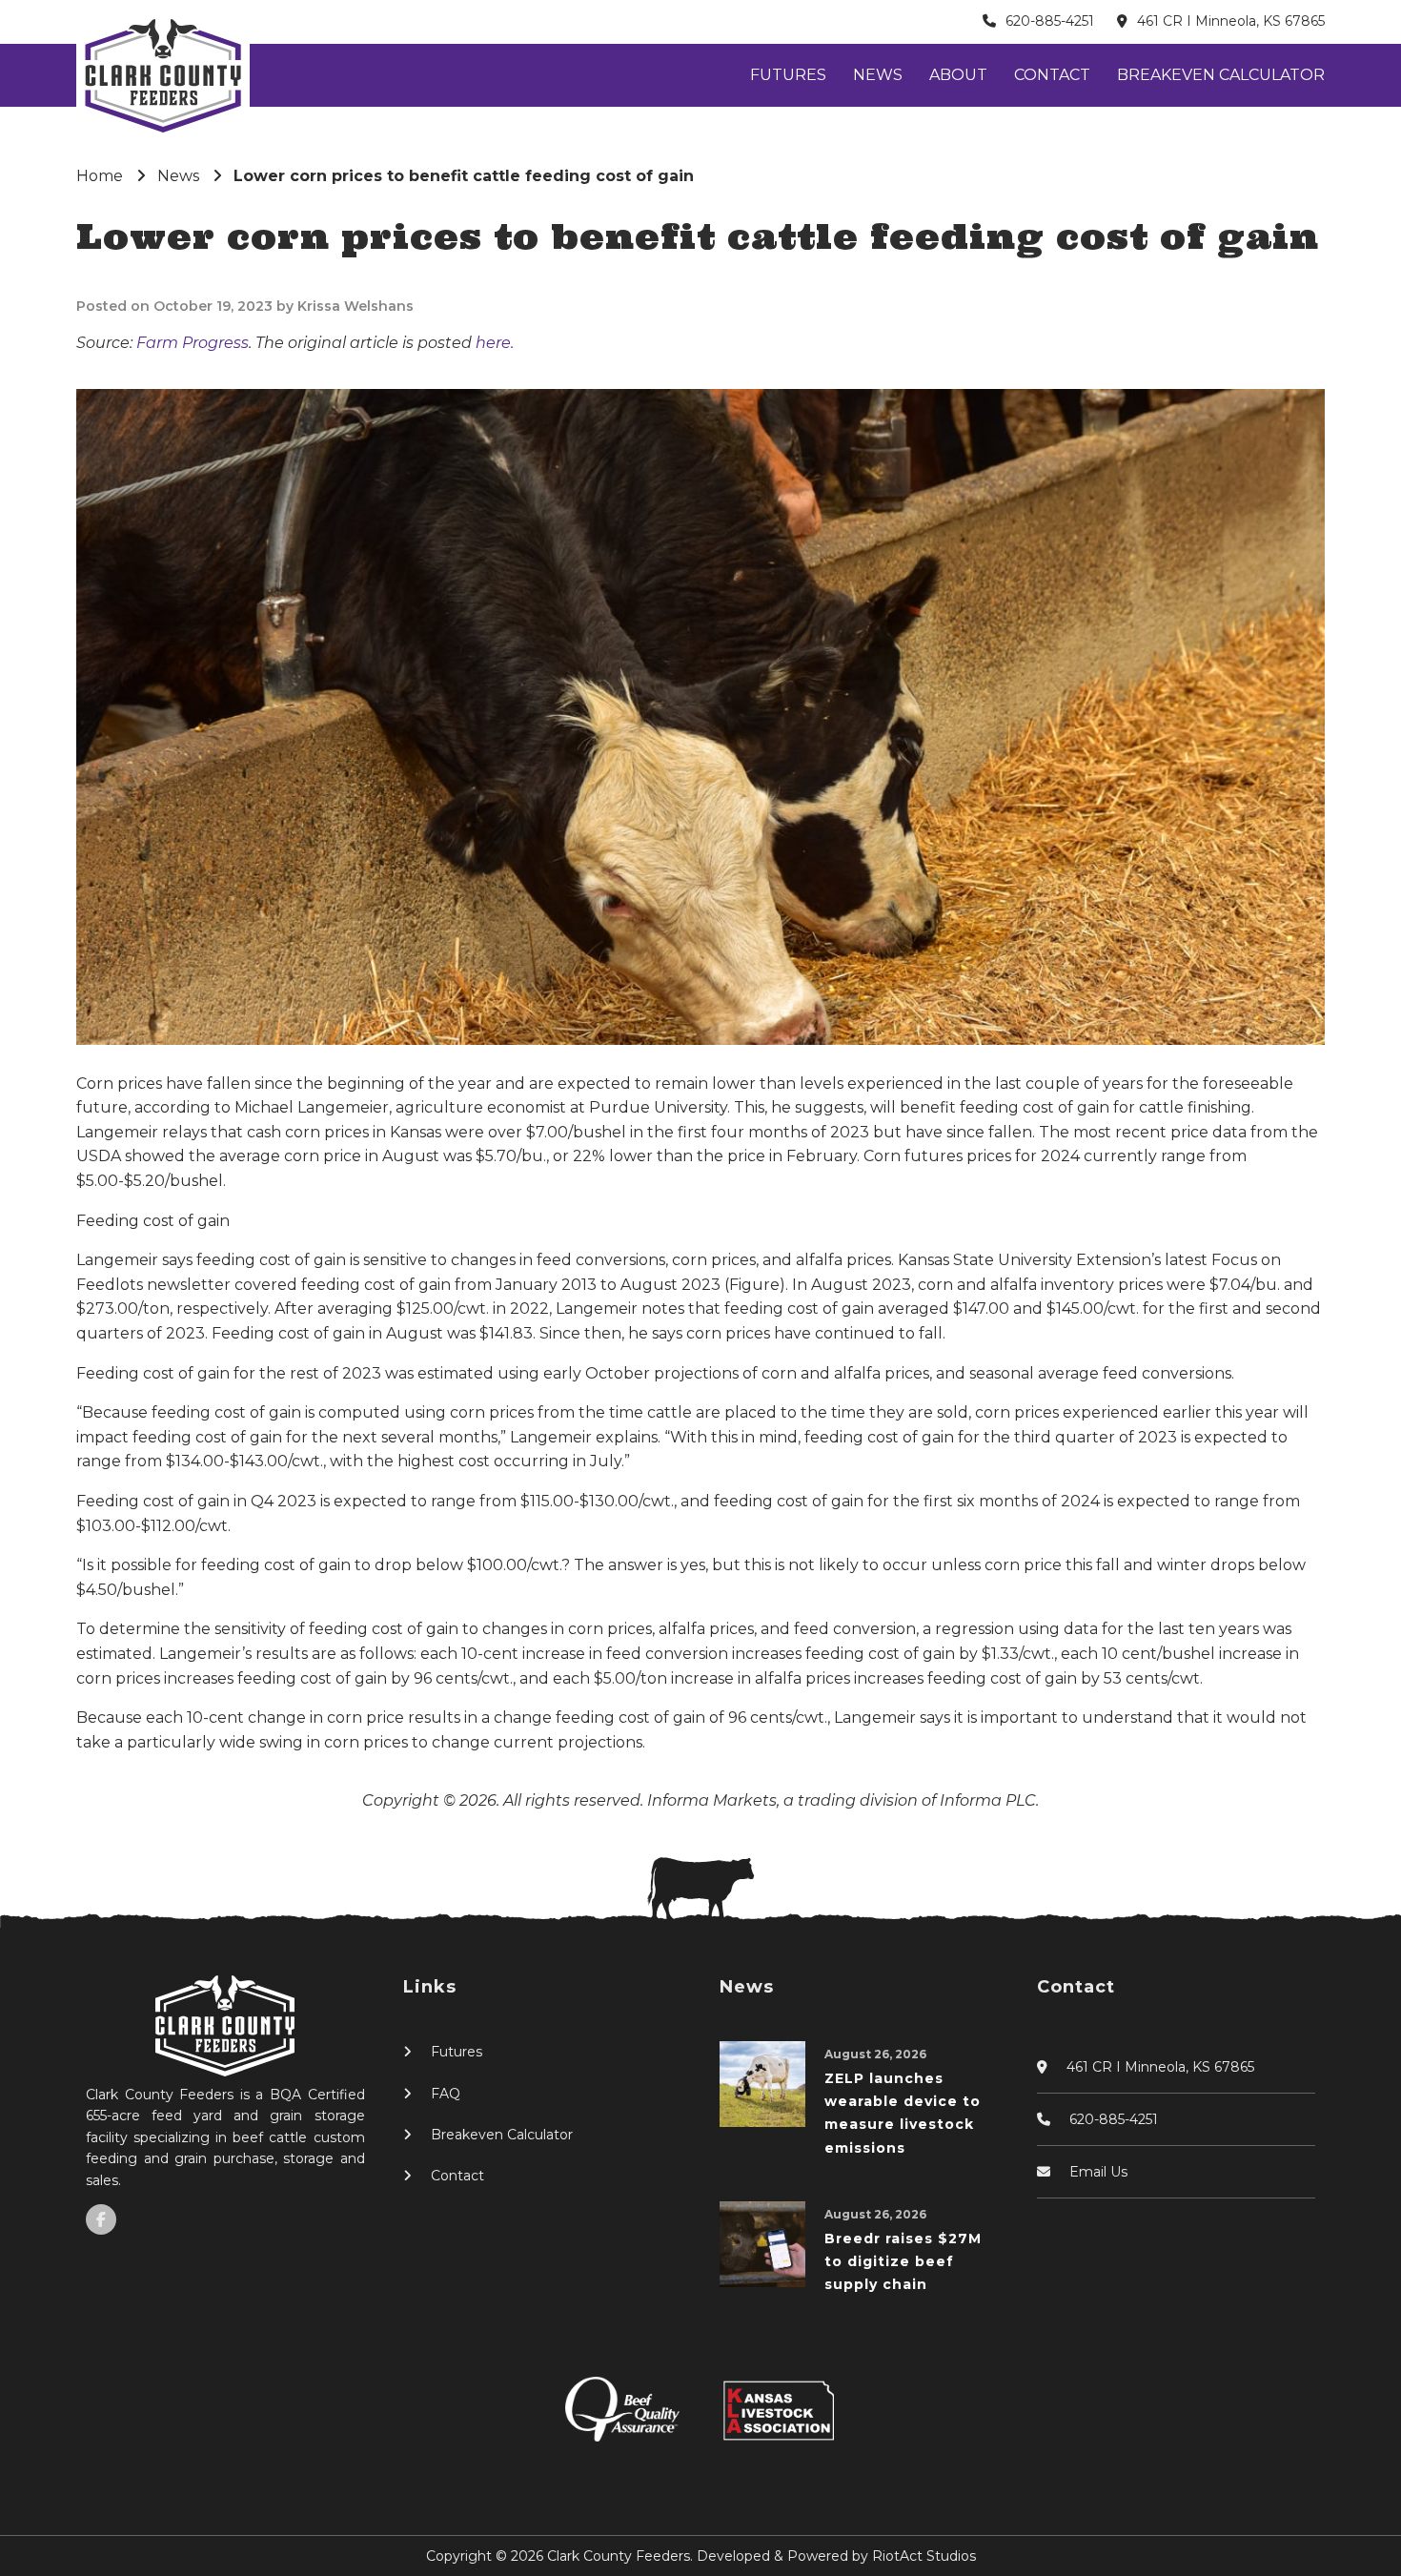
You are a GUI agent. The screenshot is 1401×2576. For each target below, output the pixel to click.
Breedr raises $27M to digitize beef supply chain (903, 2262)
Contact (1052, 75)
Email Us (1098, 2172)
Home (100, 176)
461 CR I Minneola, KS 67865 (1231, 21)
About (958, 75)
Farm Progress (193, 343)
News (878, 75)
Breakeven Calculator (1221, 75)
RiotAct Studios (924, 2556)
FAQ (446, 2094)
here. (495, 343)
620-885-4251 (1050, 21)
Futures (788, 75)
